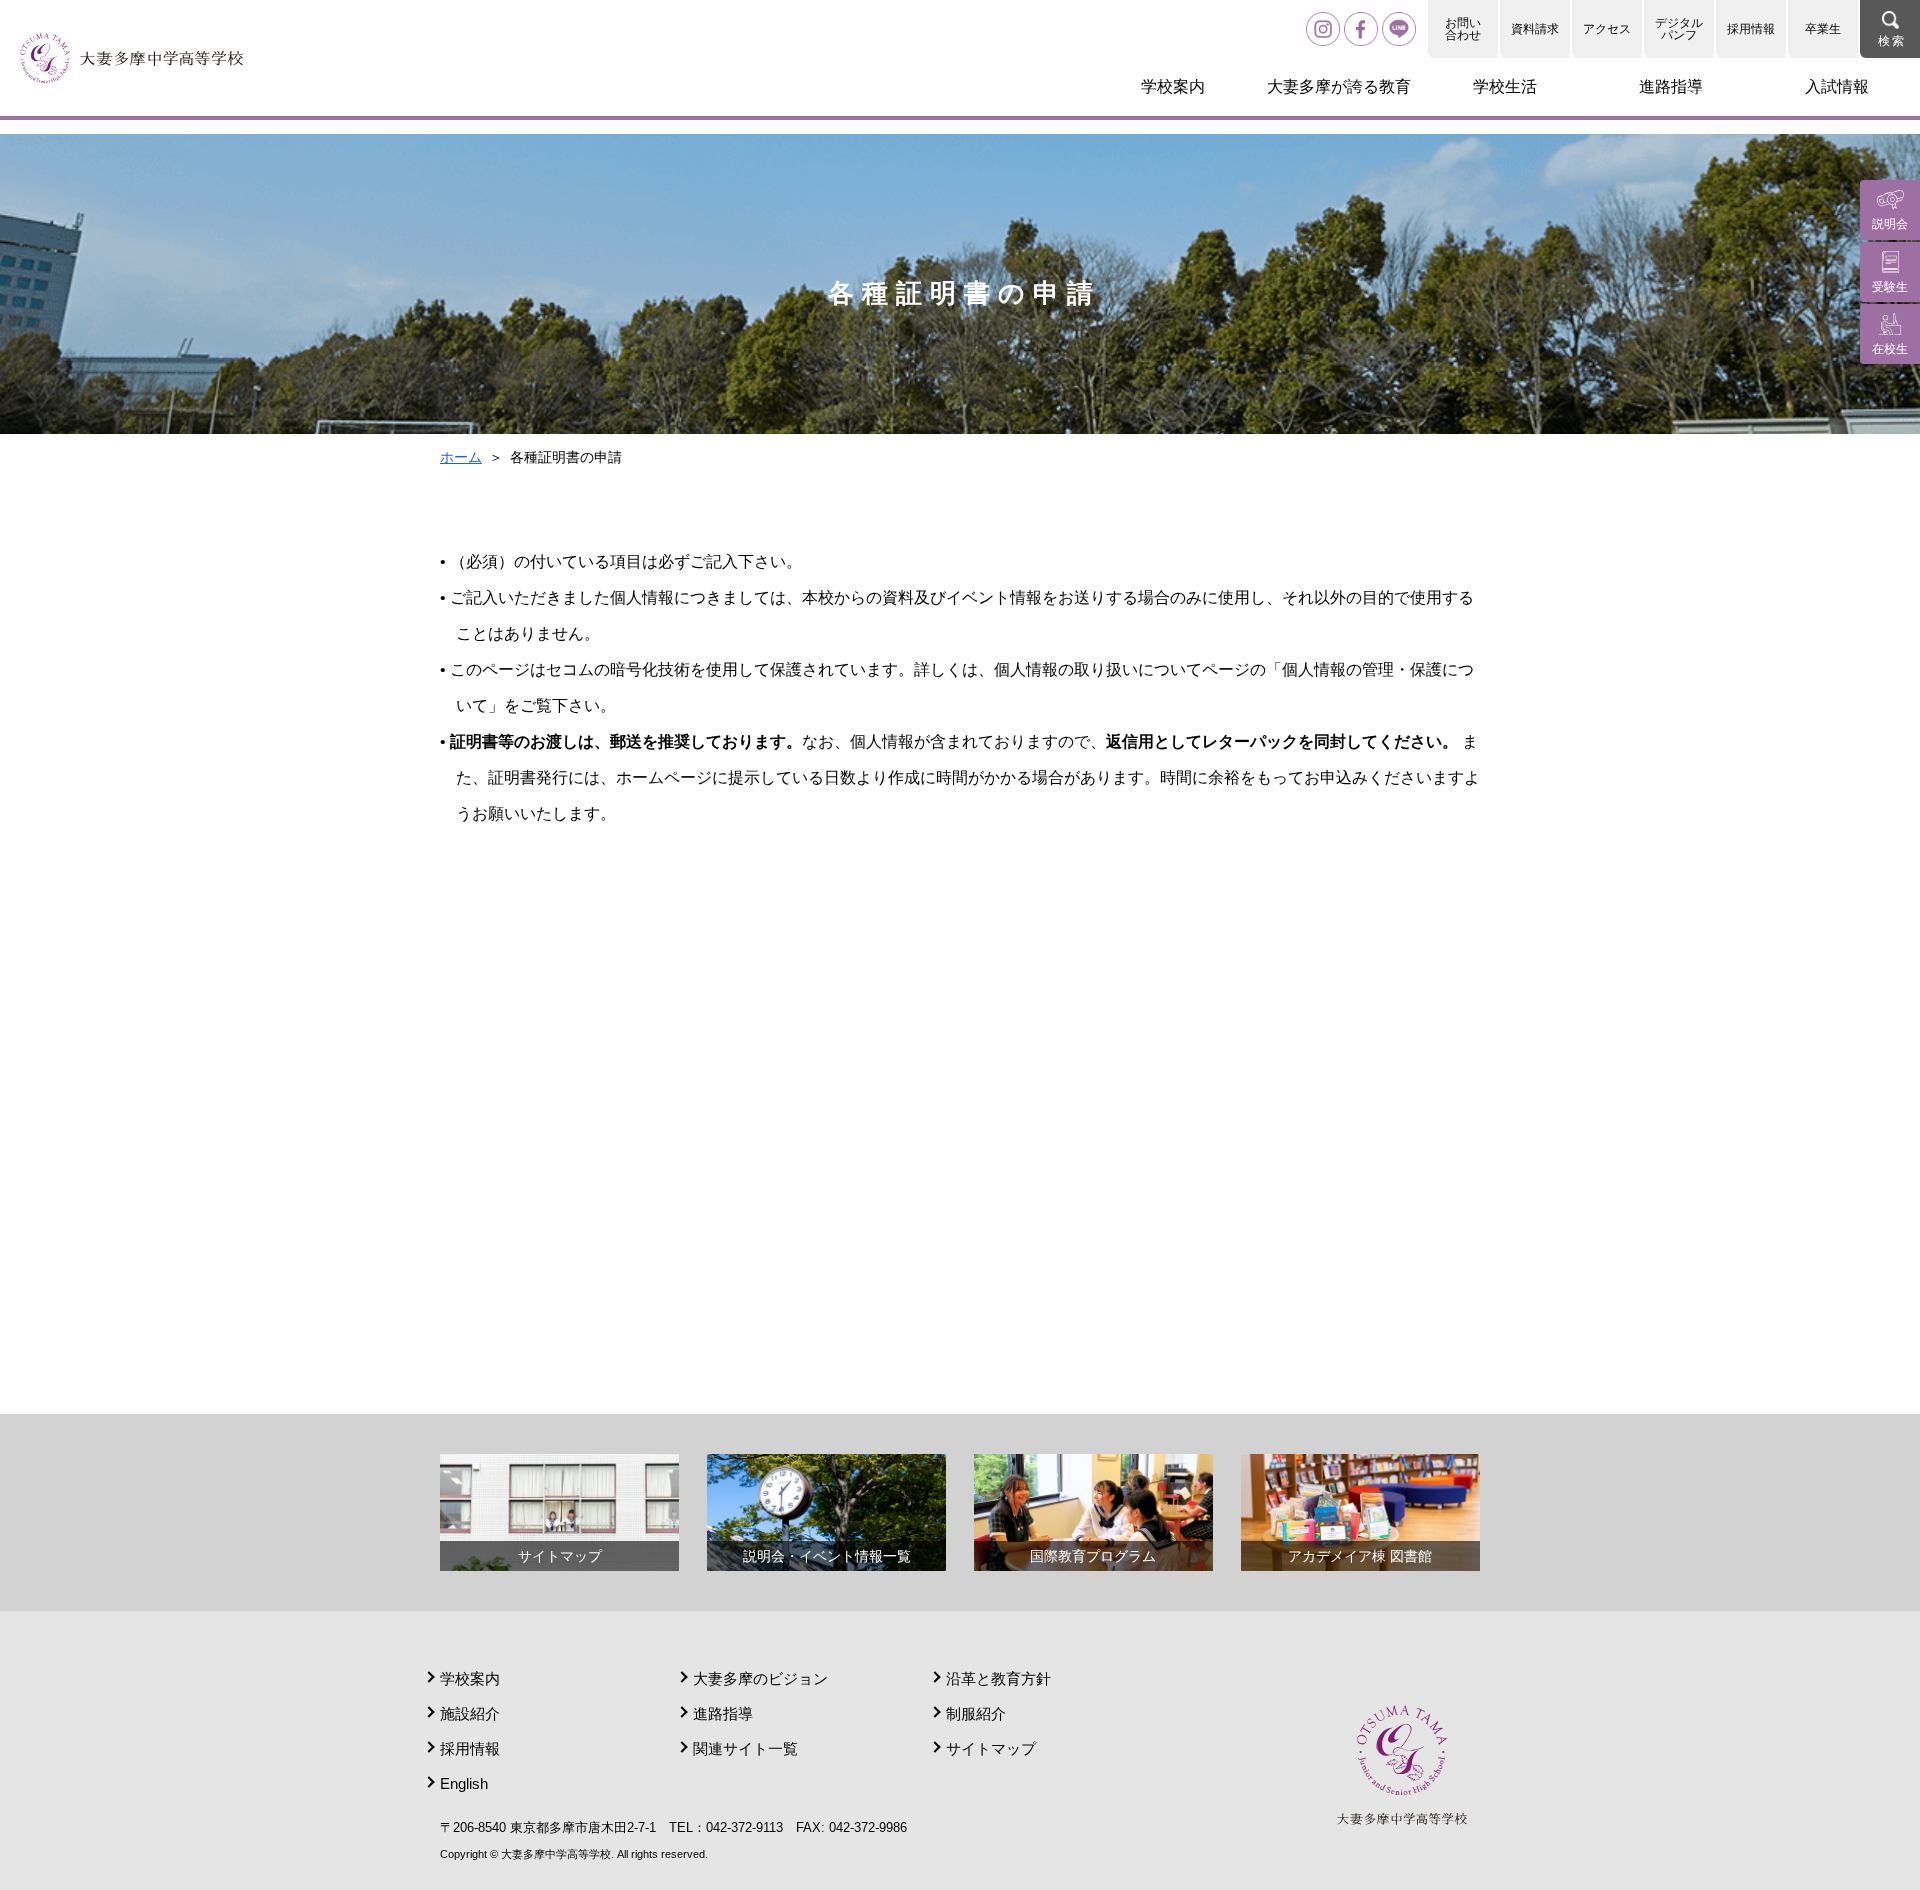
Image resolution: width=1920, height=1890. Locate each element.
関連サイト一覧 (745, 1748)
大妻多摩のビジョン (760, 1678)
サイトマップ (991, 1748)
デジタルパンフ (1679, 29)
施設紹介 (470, 1713)
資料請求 (1535, 29)
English (464, 1783)
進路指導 (723, 1713)
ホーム (461, 457)
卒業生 (1823, 29)
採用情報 (1751, 29)
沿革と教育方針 (998, 1678)
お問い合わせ (1463, 29)
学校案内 (470, 1678)
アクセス (1607, 29)
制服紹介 (976, 1713)
